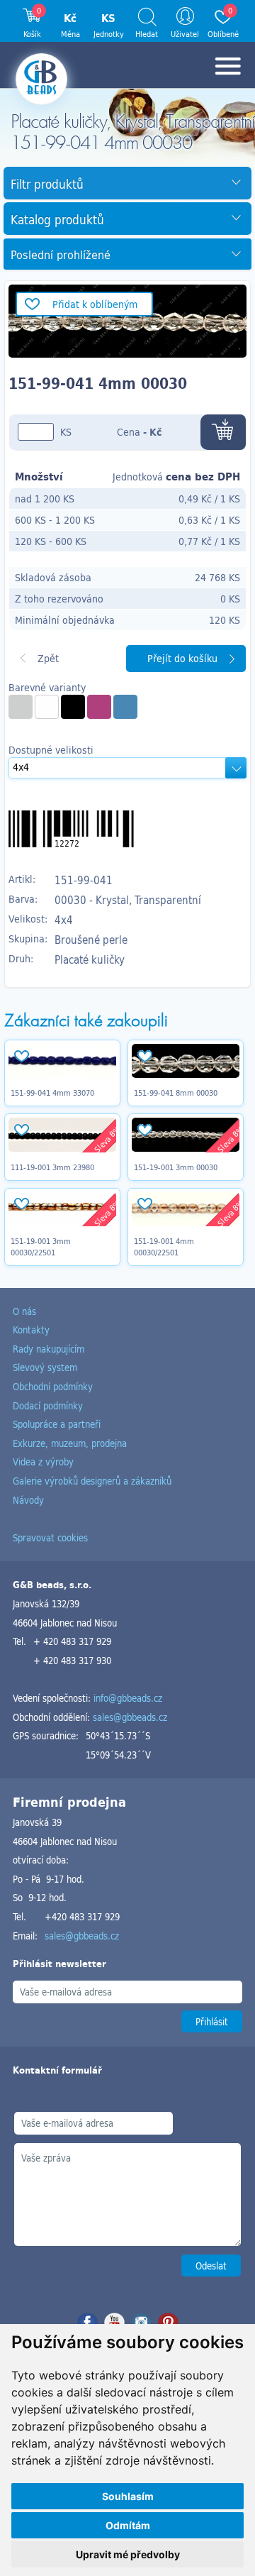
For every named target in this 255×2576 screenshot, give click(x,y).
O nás (24, 1311)
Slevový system (45, 1367)
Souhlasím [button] (128, 2496)
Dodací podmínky (48, 1405)
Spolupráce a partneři (57, 1424)
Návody (28, 1500)
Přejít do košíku (182, 658)
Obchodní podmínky (53, 1386)
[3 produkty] (73, 707)
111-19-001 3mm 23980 (52, 1167)
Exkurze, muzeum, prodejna (70, 1443)
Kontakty (31, 1330)
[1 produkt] (21, 707)
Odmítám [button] (128, 2525)
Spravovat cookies (50, 1537)
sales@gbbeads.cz (130, 1717)
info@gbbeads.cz (128, 1698)
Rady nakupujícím (49, 1349)
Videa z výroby (43, 1462)
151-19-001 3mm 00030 (176, 1167)
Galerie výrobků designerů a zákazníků (92, 1481)
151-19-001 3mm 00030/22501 (41, 1247)
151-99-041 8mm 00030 (176, 1093)
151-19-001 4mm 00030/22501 (164, 1247)
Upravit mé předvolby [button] (128, 2554)
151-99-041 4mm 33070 (52, 1093)
